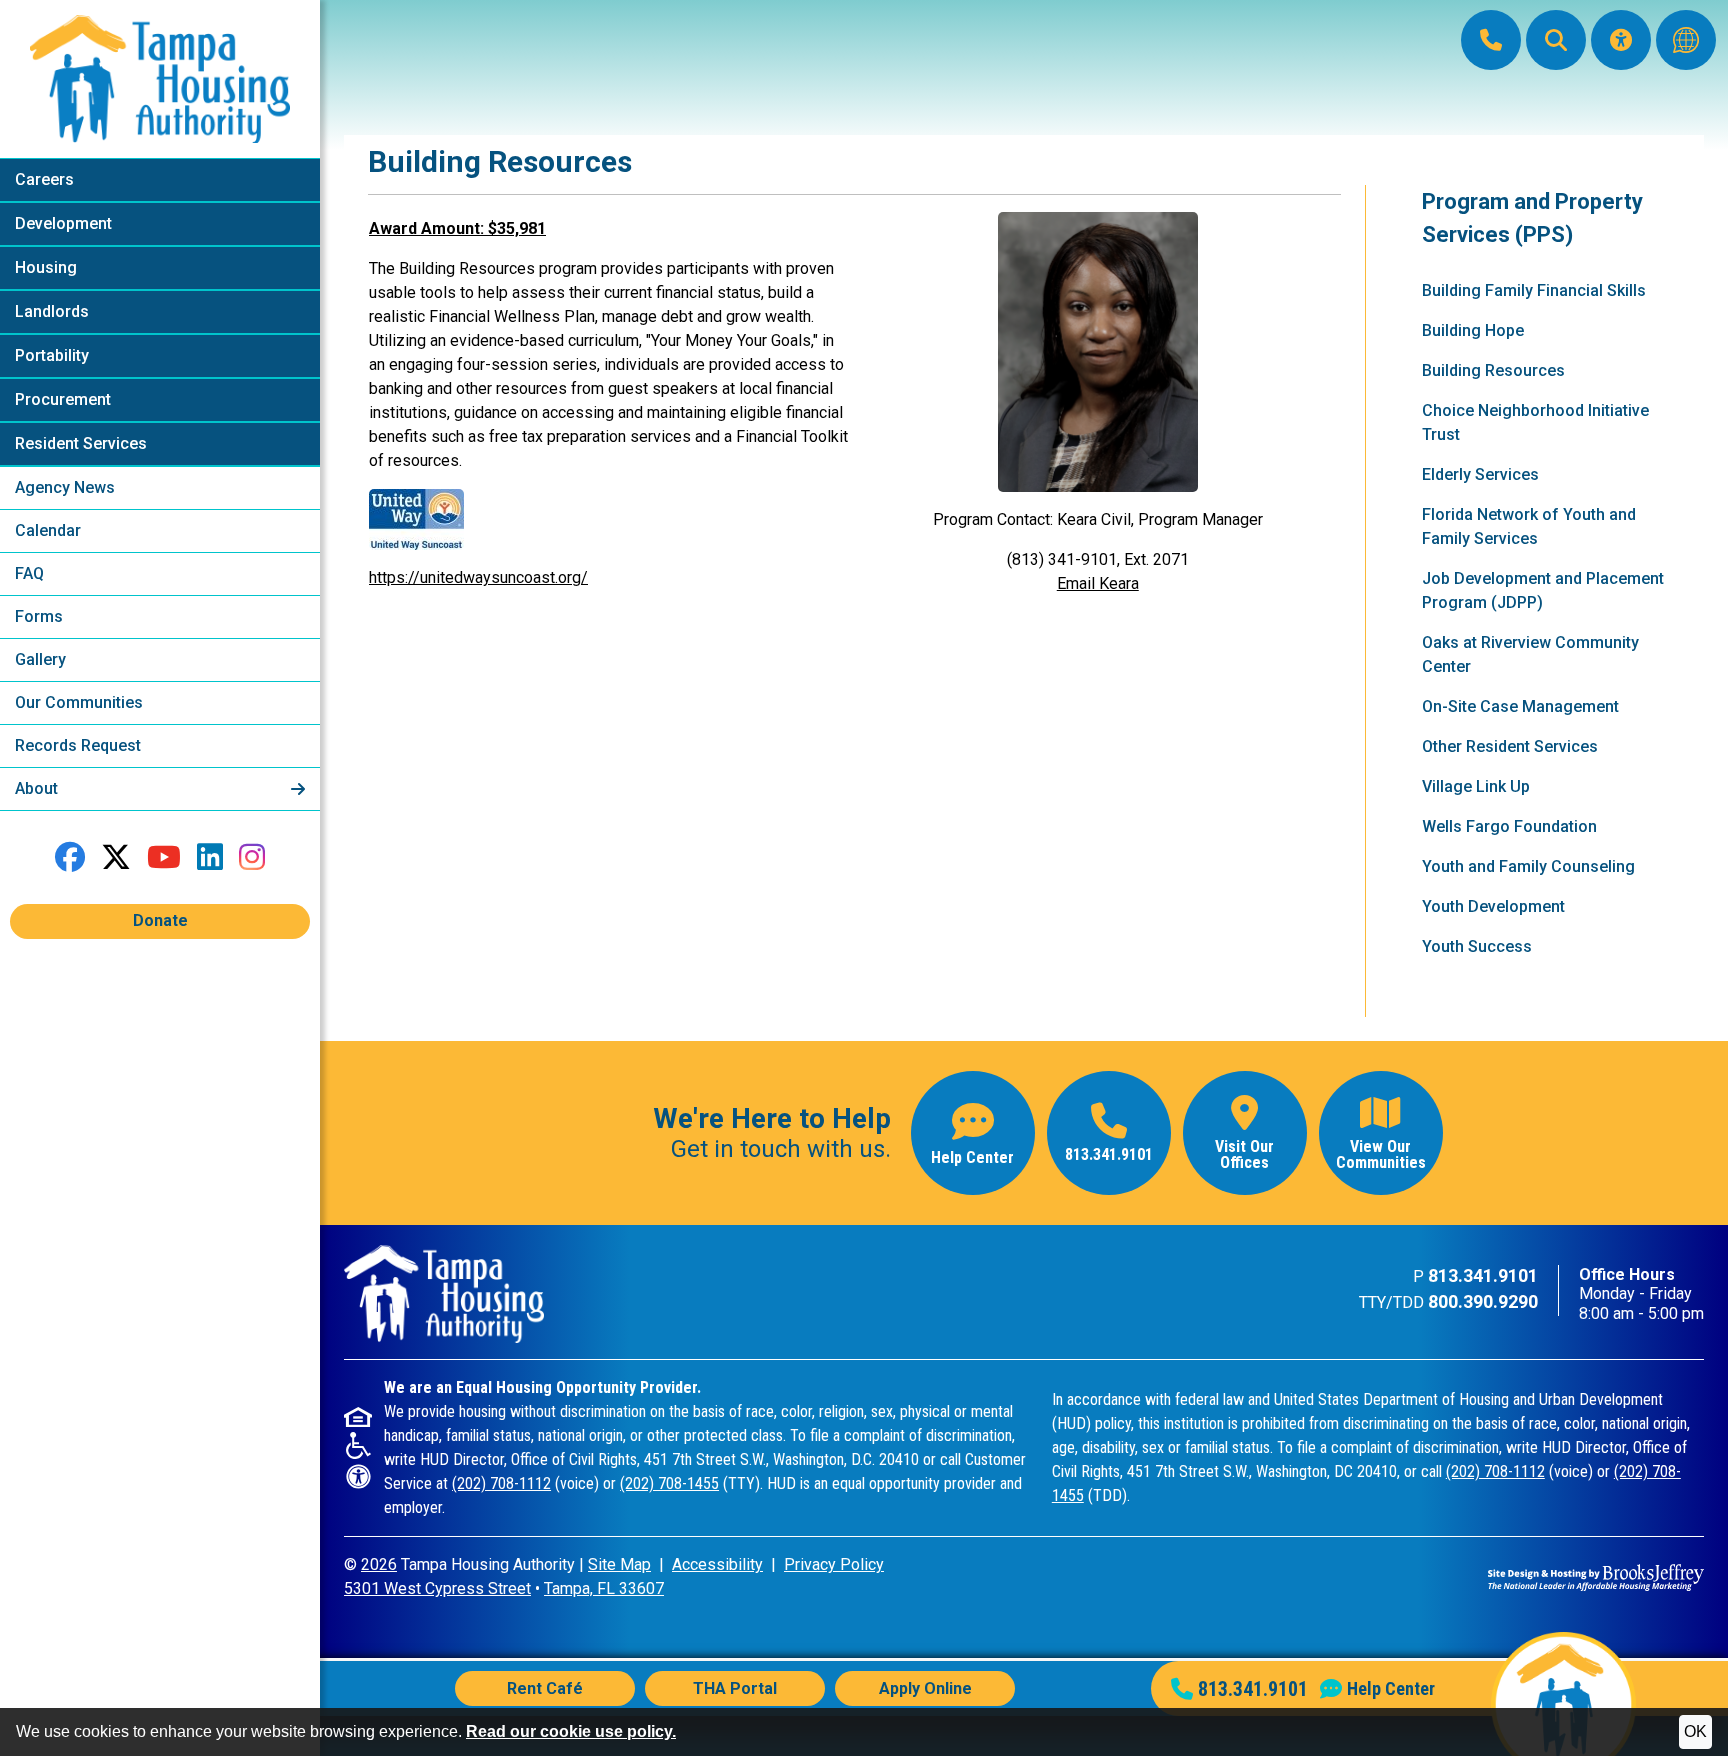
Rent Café (545, 1688)
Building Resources (1493, 370)
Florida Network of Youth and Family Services (1529, 526)
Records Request (78, 745)
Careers (44, 179)
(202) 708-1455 (669, 1483)
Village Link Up (1476, 786)
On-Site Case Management (1520, 706)
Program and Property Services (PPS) (1532, 218)
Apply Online (925, 1688)
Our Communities (79, 702)
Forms (39, 616)
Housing (46, 267)
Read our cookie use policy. (571, 1731)
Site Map (619, 1564)
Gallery (40, 659)
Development (63, 223)
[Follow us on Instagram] (252, 857)
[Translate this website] (1686, 40)
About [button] (38, 788)
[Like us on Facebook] (70, 857)
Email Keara (1098, 583)
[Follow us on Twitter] (116, 857)
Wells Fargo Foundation (1509, 826)
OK (1695, 1731)
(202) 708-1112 (501, 1483)
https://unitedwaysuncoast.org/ (478, 577)
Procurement (63, 399)
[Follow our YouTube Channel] (164, 857)
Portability (52, 355)
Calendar (48, 530)
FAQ (29, 573)
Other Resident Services (1510, 746)
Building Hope (1473, 330)
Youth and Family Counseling (1528, 866)
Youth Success (1477, 946)
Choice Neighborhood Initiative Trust (1535, 422)
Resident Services (81, 443)
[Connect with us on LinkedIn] (210, 857)
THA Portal (735, 1688)
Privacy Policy (834, 1564)
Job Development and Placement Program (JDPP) (1543, 590)
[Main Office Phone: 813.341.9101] (1491, 40)
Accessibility (717, 1564)
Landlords (52, 311)
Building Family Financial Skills (1534, 290)
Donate (160, 920)
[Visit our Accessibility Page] (1621, 40)
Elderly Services (1480, 474)
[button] (1556, 40)
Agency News (65, 487)
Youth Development (1493, 906)
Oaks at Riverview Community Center (1530, 654)
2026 (379, 1564)
